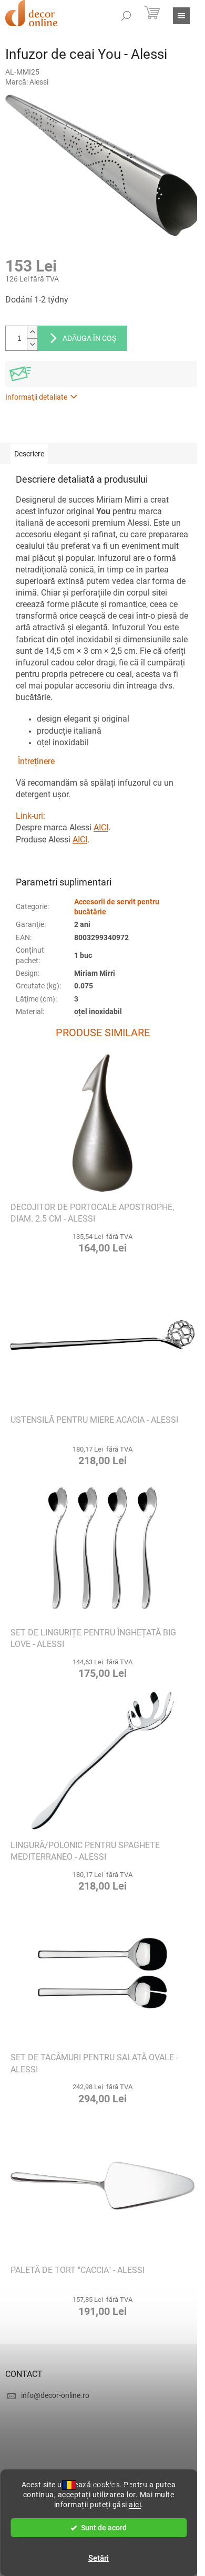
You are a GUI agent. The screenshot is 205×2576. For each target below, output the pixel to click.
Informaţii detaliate (36, 397)
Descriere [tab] (29, 454)
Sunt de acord (104, 2528)
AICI (101, 827)
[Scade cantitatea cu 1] (32, 344)
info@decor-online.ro (55, 2395)
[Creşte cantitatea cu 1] (32, 332)
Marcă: (27, 82)
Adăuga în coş (89, 338)
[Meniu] (181, 16)
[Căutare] (126, 16)
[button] (102, 1243)
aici (135, 2505)
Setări (99, 2558)
